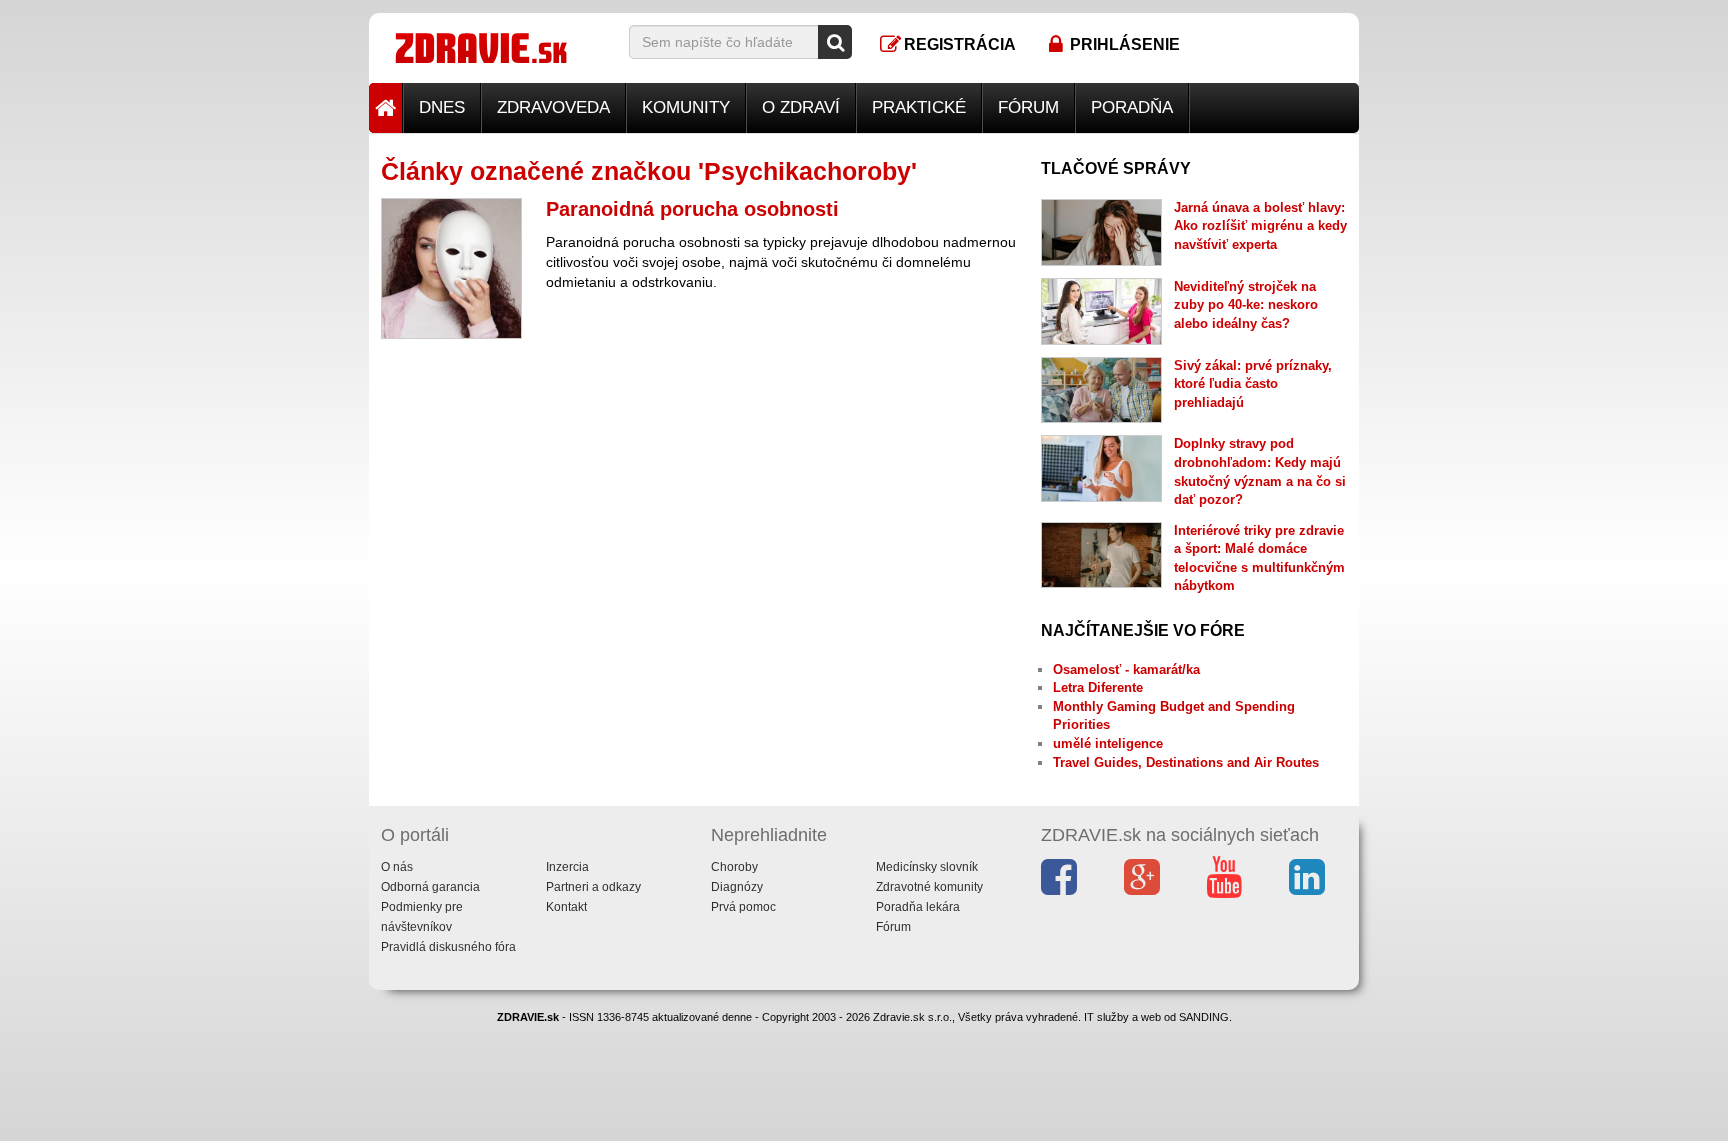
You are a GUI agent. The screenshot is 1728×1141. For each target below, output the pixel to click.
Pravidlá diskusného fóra (448, 947)
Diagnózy (737, 887)
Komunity (686, 107)
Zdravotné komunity (929, 887)
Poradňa (1132, 107)
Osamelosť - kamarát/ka (1126, 669)
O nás (397, 867)
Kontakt (566, 907)
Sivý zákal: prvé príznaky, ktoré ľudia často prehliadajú (1253, 384)
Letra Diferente (1098, 687)
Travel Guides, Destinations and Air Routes (1186, 762)
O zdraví (801, 107)
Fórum (1028, 107)
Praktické (919, 107)
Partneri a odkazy (593, 887)
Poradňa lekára (918, 907)
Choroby (734, 867)
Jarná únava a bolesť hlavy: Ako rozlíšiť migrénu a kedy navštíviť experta (1260, 226)
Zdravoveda (553, 107)
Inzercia (567, 867)
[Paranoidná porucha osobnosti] (451, 268)
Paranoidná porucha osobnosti (692, 209)
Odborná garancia (430, 887)
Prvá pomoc (743, 907)
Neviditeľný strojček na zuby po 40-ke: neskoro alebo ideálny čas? (1246, 305)
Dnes (442, 107)
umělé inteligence (1108, 743)
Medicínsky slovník (927, 867)
